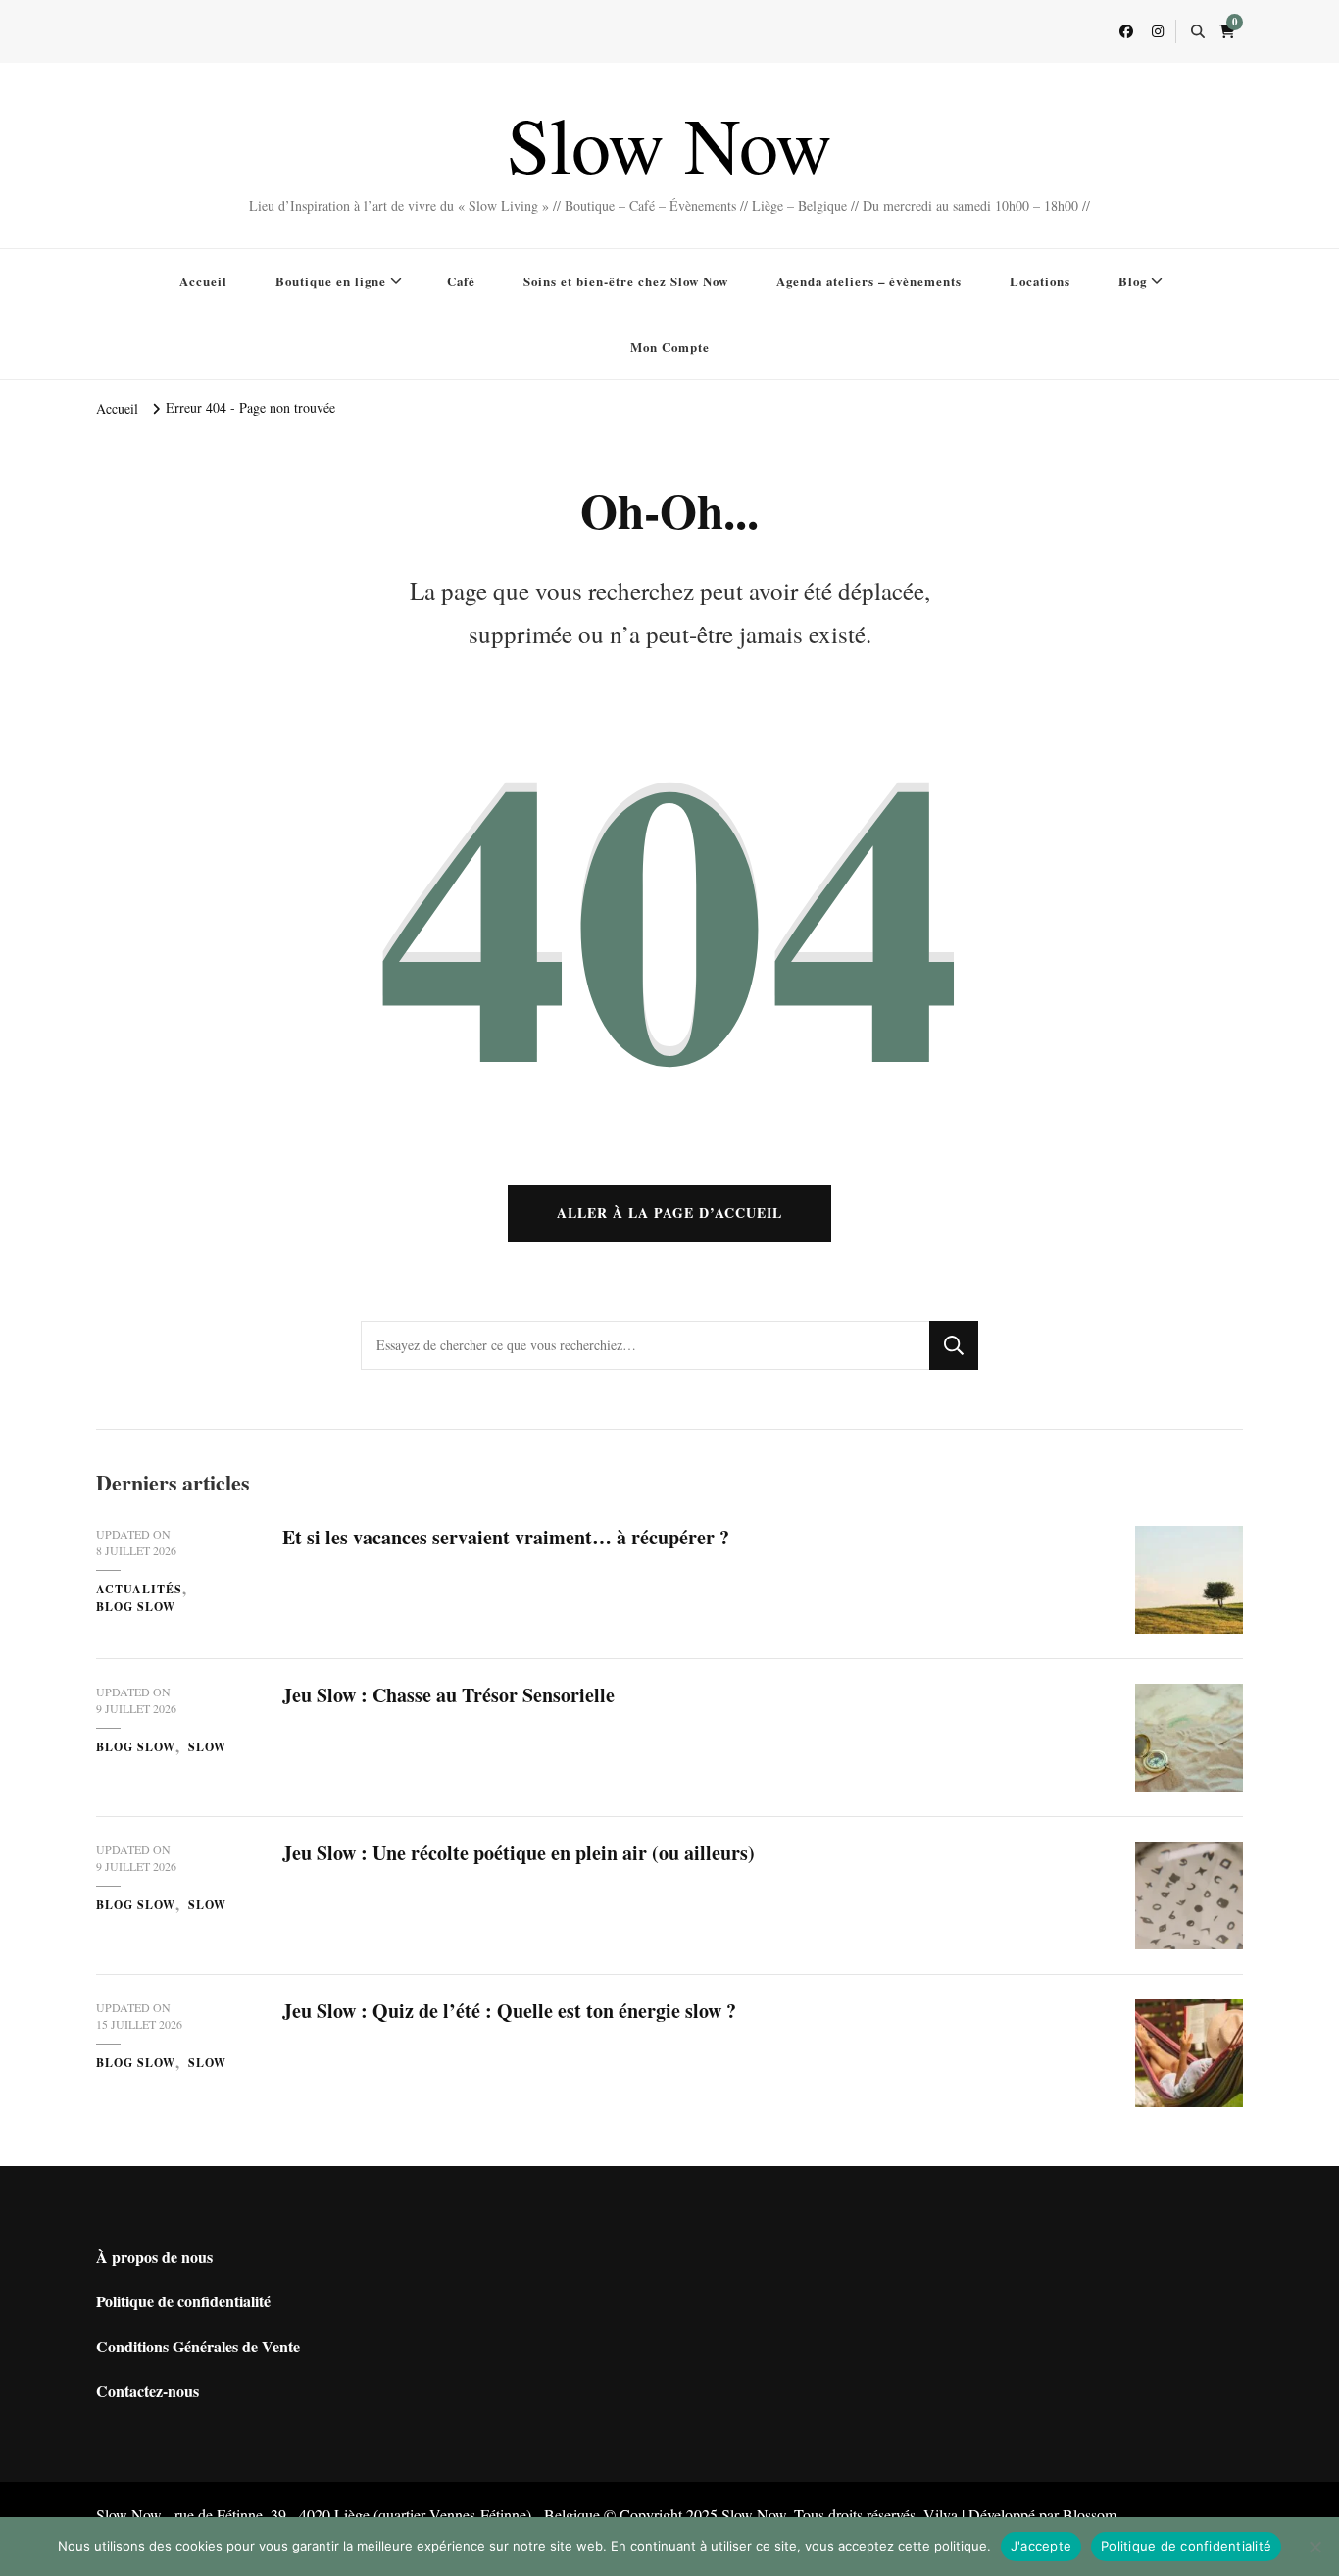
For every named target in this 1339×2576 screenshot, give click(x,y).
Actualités (139, 1589)
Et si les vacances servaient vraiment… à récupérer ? (506, 1537)
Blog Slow (136, 1607)
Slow (207, 1747)
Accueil (203, 281)
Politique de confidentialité (183, 2301)
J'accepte (1041, 2546)
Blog (1133, 281)
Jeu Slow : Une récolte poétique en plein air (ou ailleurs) (519, 1853)
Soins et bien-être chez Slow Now (626, 281)
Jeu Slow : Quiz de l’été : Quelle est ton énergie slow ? (509, 2011)
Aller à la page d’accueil (669, 1212)
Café (461, 281)
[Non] (1314, 2547)
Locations (1040, 281)
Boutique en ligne (331, 281)
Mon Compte (670, 347)
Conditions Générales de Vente (198, 2346)
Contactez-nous (148, 2390)
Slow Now (669, 143)
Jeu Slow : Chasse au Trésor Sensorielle (448, 1695)
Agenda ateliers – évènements (869, 281)
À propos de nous (154, 2257)
